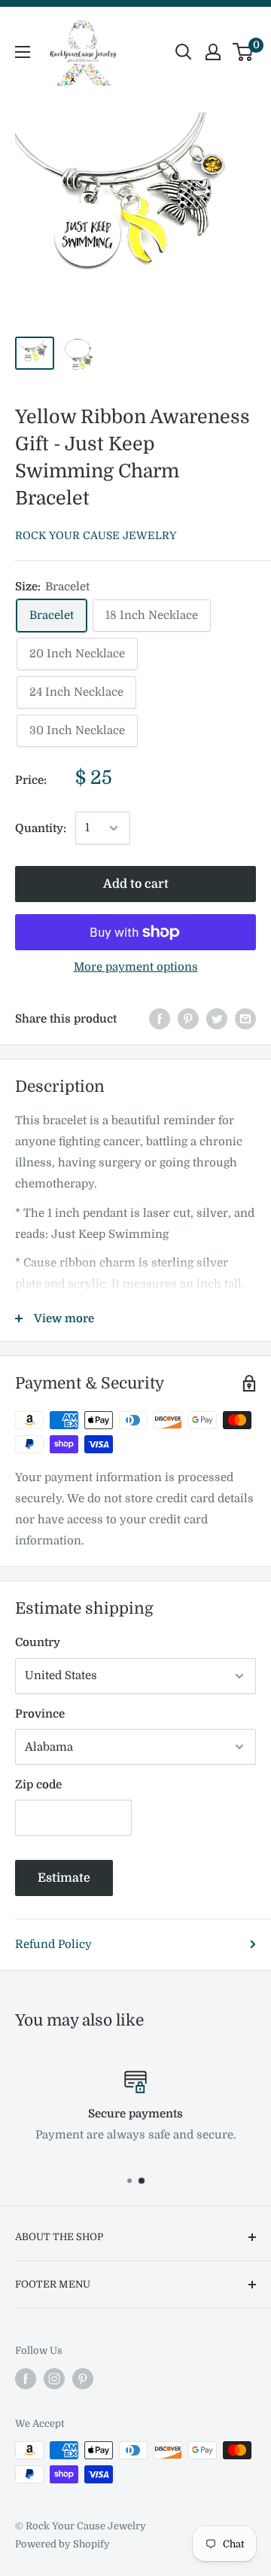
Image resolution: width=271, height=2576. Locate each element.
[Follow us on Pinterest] (83, 2379)
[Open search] (184, 52)
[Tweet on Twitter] (217, 1018)
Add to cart (136, 884)
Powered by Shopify (62, 2544)
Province (40, 1714)
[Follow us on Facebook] (26, 2379)
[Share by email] (245, 1018)
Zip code (38, 1785)
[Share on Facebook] (160, 1018)
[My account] (213, 52)
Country (38, 1642)
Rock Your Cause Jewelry (96, 535)
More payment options (136, 967)
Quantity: (41, 828)
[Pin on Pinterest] (188, 1018)
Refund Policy (53, 1944)
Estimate (64, 1878)
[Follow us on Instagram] (54, 2379)
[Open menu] (23, 52)
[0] (244, 52)
